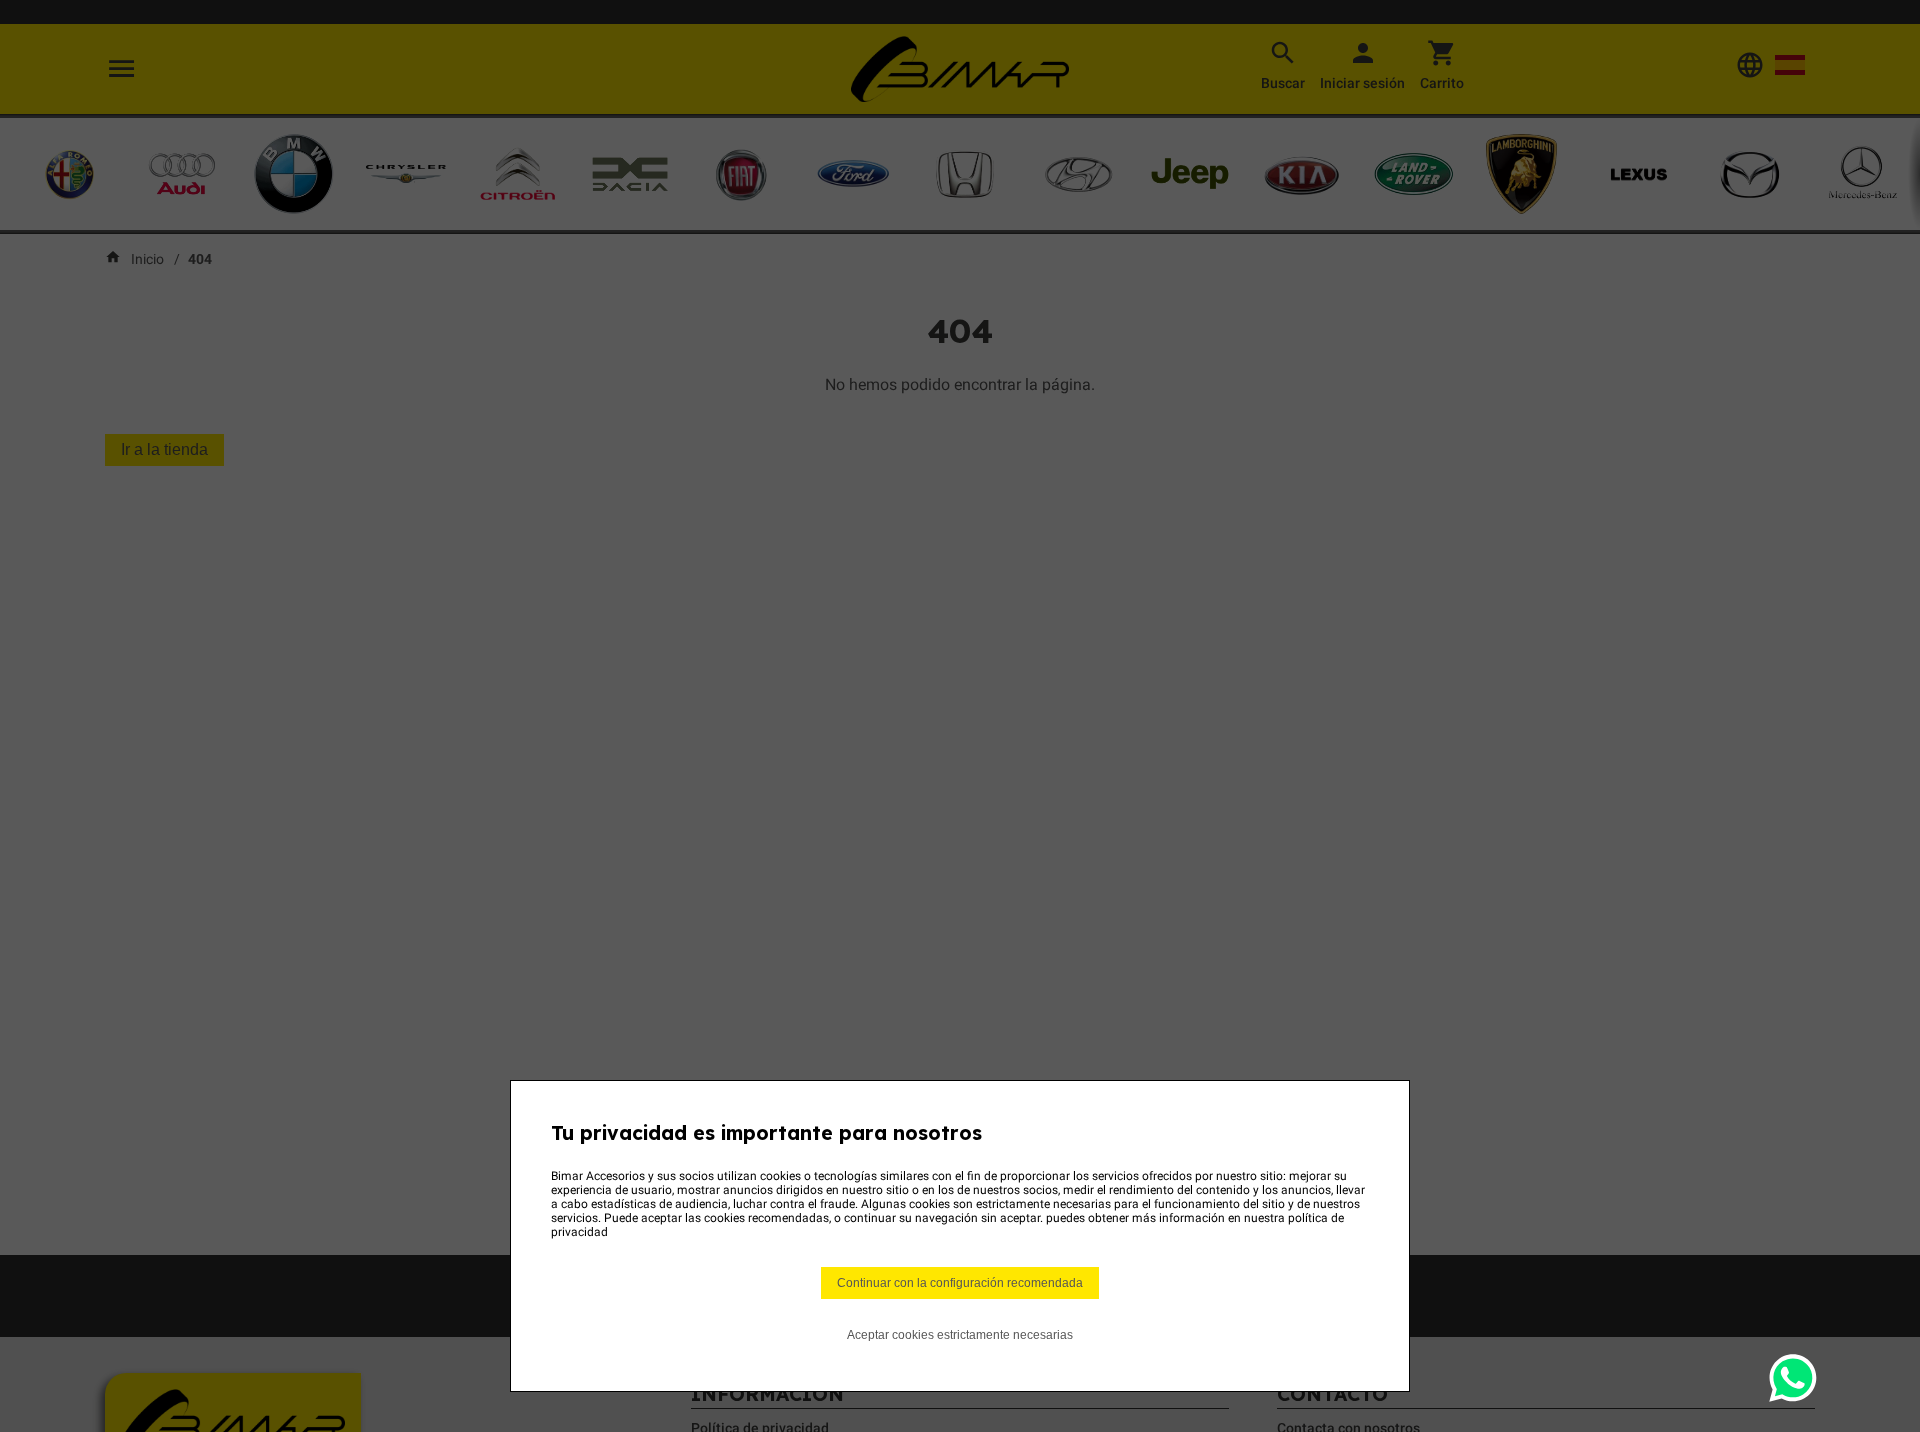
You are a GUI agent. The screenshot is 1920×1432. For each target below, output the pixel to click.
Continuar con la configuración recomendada (960, 1283)
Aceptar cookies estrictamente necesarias (960, 1335)
